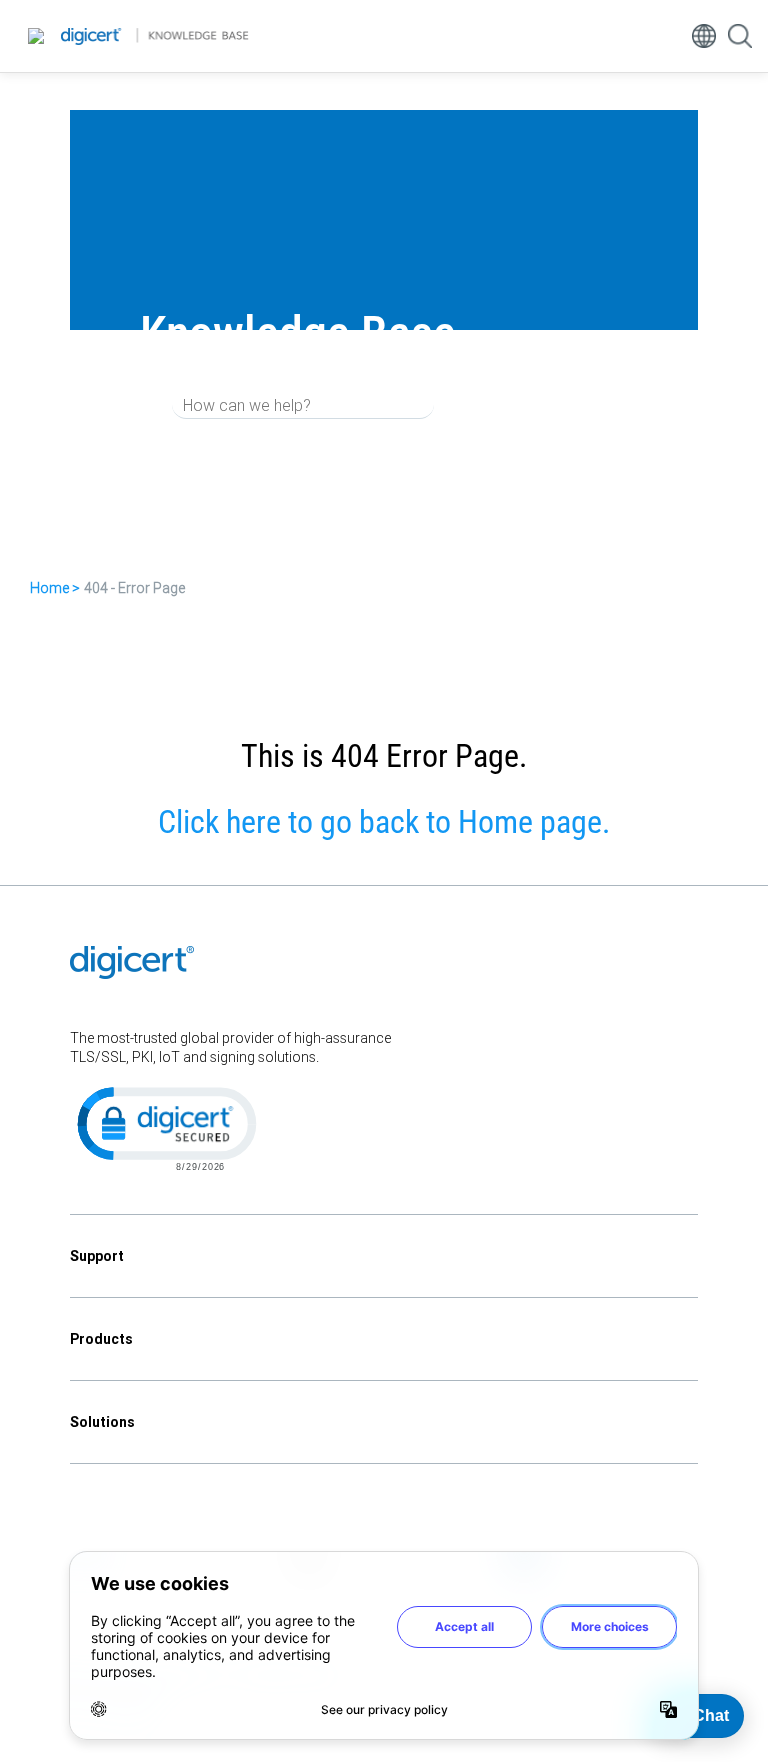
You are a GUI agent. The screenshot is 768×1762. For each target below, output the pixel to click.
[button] (165, 1127)
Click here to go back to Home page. (384, 822)
